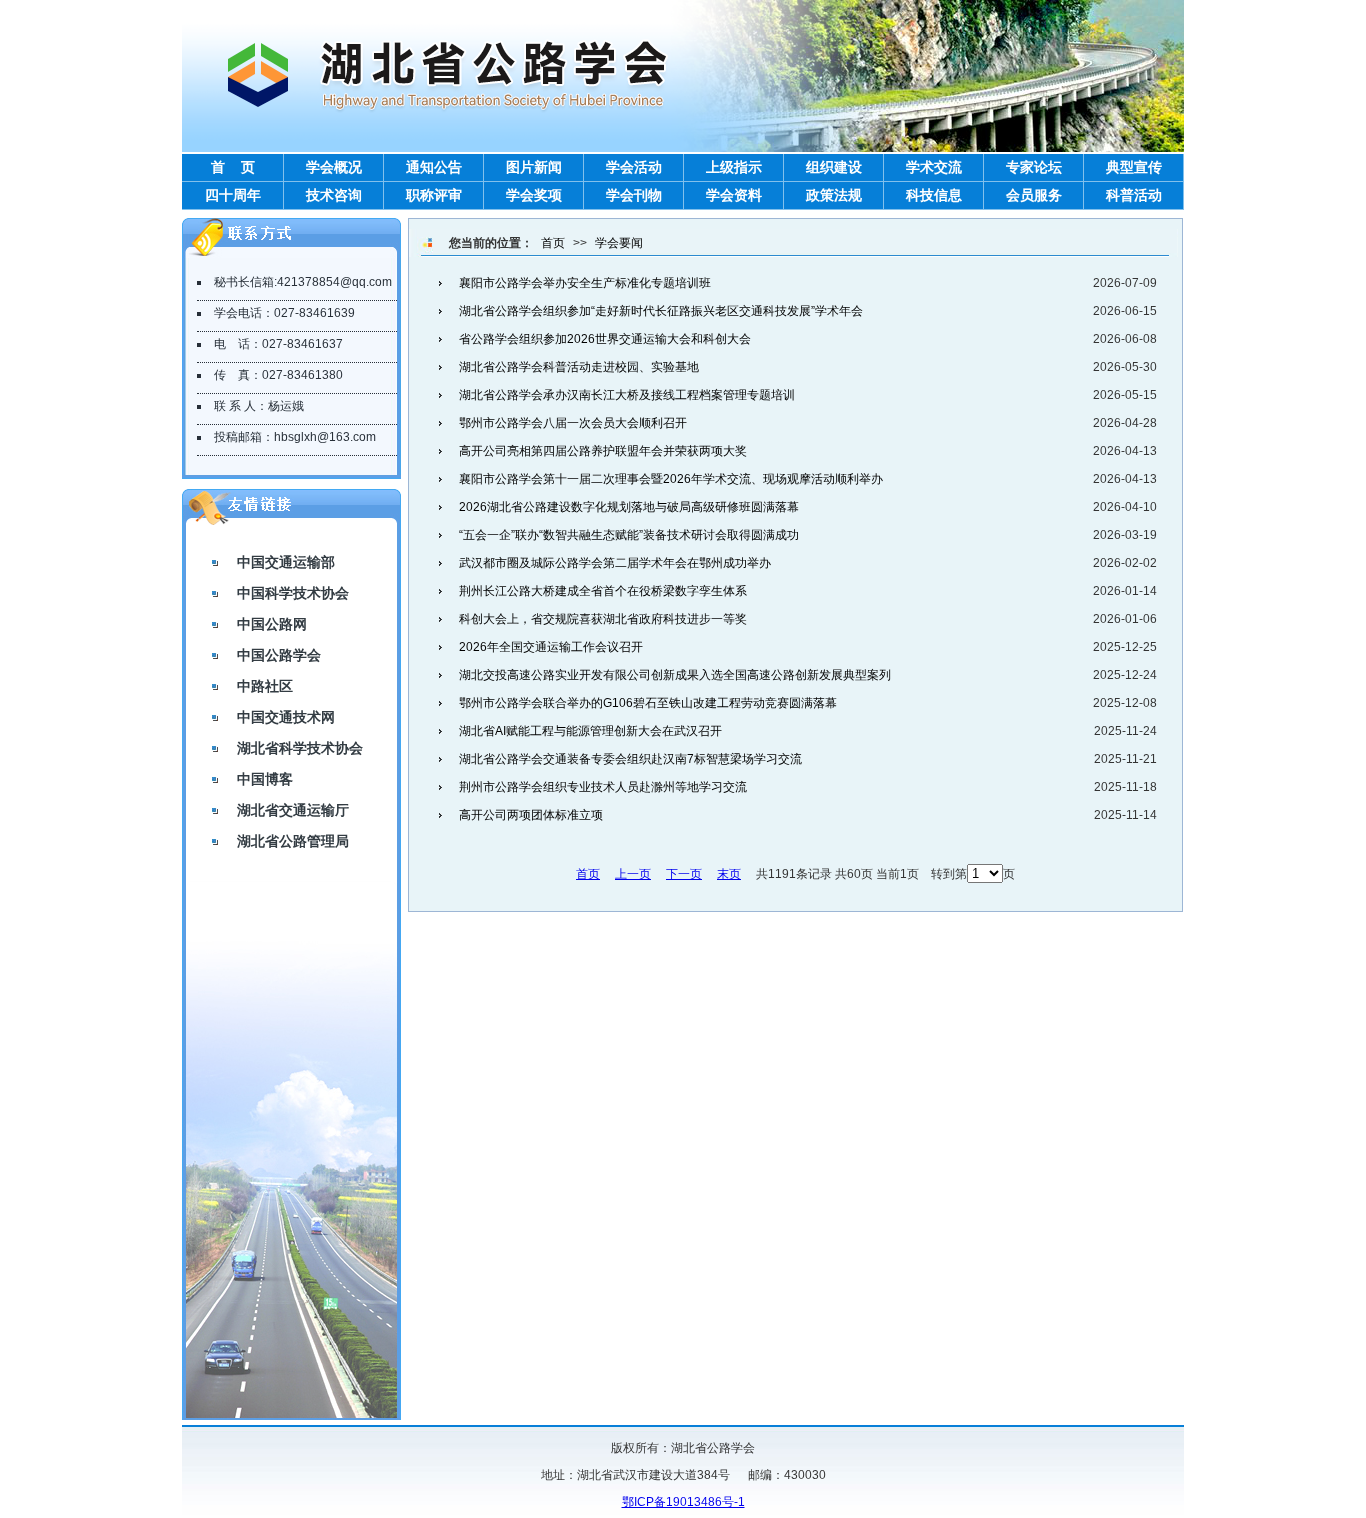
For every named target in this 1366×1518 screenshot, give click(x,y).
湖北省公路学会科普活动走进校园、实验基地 (579, 367)
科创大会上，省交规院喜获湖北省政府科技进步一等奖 (603, 619)
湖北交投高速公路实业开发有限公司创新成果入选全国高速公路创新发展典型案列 (675, 675)
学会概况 (334, 167)
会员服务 (1034, 195)
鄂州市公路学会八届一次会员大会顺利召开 (573, 423)
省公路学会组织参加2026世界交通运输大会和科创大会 (605, 339)
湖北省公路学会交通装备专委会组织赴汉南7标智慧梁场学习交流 (630, 759)
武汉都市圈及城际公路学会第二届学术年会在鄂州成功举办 (615, 563)
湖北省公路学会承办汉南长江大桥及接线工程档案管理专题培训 (627, 395)
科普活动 (1134, 195)
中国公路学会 (279, 655)
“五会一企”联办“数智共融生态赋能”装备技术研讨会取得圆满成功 (629, 535)
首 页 (233, 167)
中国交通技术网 (286, 717)
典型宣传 (1134, 167)
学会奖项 (534, 195)
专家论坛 (1034, 167)
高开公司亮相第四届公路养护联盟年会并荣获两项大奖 (603, 451)
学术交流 (934, 167)
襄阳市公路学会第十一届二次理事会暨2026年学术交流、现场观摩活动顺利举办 (671, 479)
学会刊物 (634, 195)
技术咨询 (334, 195)
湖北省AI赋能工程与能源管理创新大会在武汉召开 (590, 731)
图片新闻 (534, 167)
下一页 (684, 874)
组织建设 (834, 167)
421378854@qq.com (334, 282)
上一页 (633, 874)
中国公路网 (272, 624)
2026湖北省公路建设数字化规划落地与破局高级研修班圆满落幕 (629, 507)
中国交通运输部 (286, 562)
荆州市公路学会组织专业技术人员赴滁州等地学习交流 (603, 787)
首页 (553, 243)
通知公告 (434, 167)
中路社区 (265, 686)
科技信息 (934, 195)
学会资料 (734, 195)
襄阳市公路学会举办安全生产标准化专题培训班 (585, 283)
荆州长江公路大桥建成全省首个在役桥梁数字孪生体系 (603, 591)
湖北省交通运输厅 (293, 810)
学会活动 (634, 167)
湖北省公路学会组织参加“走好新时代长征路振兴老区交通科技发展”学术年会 (661, 311)
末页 (729, 874)
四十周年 (233, 195)
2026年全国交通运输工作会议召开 (551, 647)
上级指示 (734, 167)
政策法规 (834, 195)
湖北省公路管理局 (293, 841)
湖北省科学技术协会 (300, 748)
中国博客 (265, 779)
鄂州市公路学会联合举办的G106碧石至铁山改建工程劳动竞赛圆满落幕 (648, 703)
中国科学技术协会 (293, 593)
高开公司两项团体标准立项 (531, 815)
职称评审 (434, 195)
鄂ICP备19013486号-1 (683, 1502)
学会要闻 (619, 243)
